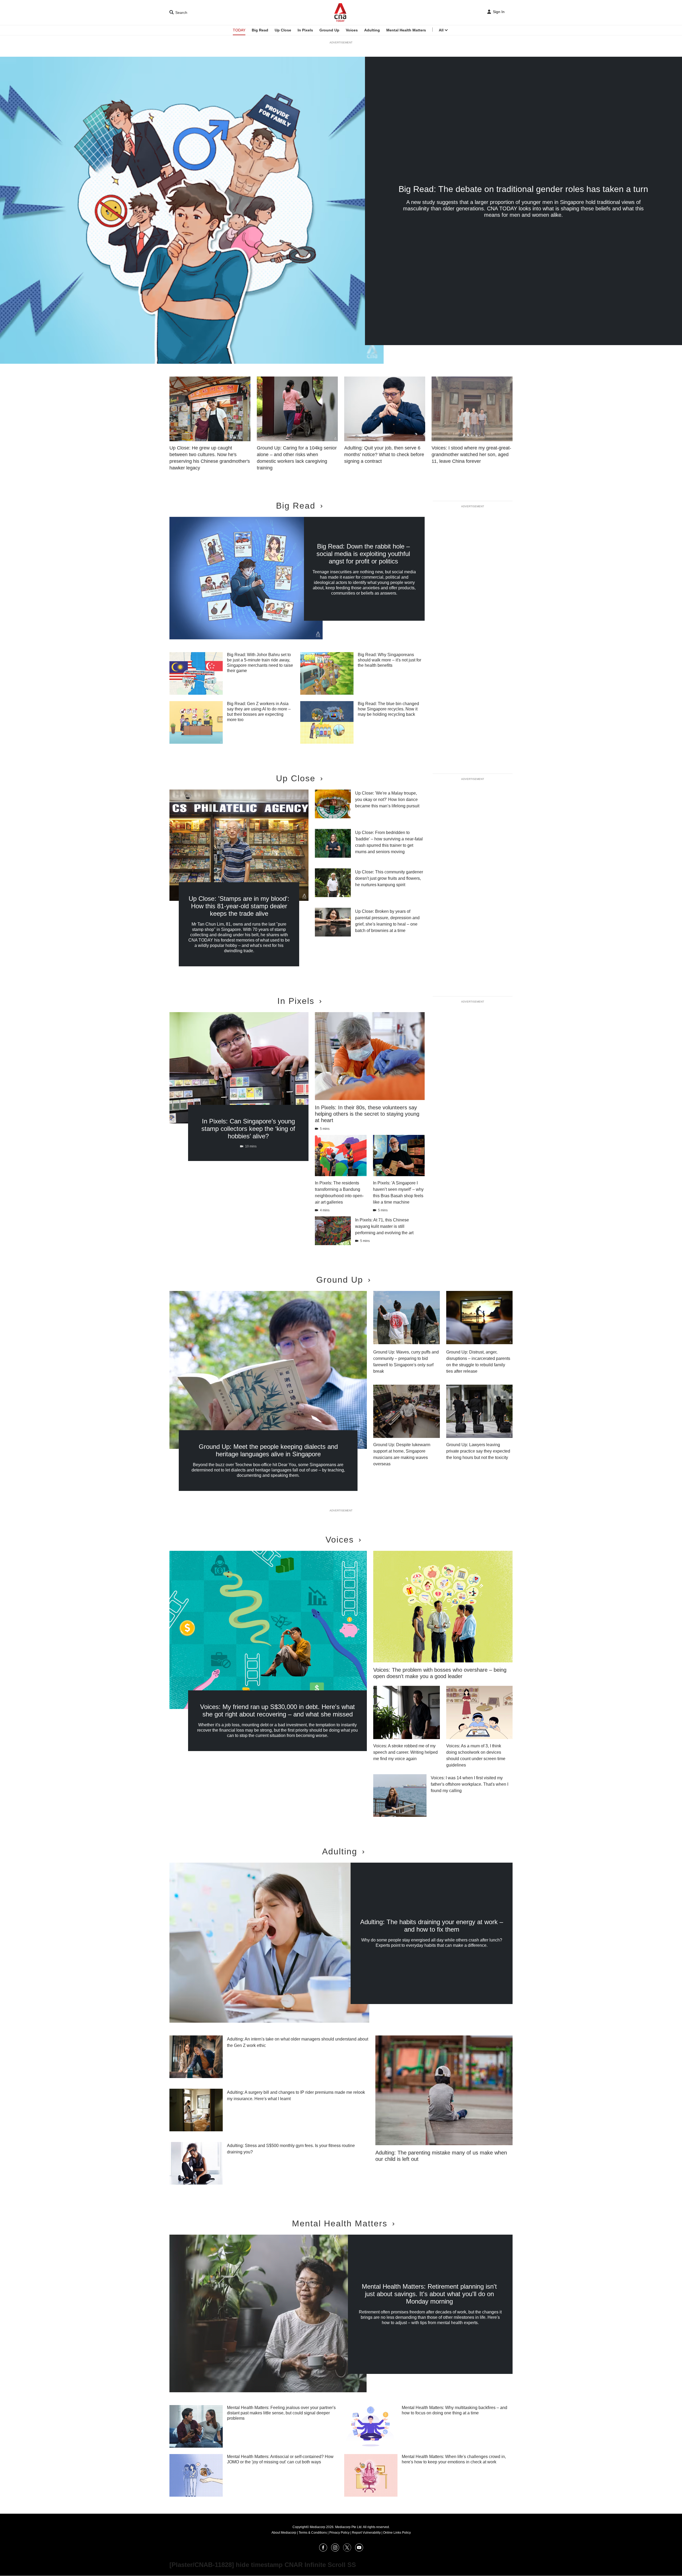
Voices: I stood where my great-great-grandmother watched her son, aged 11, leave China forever (471, 455)
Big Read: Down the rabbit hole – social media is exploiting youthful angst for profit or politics (363, 554)
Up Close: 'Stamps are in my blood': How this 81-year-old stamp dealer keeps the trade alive (239, 906)
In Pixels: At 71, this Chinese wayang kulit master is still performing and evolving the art (384, 1226)
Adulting (372, 30)
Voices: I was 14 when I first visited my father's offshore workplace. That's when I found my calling (470, 1784)
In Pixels (305, 30)
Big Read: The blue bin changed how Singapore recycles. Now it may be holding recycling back (388, 709)
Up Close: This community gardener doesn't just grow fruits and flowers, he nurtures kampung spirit (389, 878)
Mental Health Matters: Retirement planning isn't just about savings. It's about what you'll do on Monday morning (429, 2294)
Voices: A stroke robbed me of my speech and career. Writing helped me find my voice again (405, 1752)
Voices (352, 30)
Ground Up (329, 30)
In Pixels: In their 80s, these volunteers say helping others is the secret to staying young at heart (367, 1114)
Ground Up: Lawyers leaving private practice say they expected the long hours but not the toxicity (478, 1451)
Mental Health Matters (406, 30)
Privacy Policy (339, 2533)
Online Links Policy (397, 2533)
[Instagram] (335, 2550)
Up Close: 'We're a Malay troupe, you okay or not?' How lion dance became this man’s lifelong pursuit (387, 800)
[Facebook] (323, 2550)
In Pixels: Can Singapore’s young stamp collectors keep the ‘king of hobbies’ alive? (248, 1129)
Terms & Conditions (313, 2533)
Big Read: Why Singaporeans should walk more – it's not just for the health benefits (389, 660)
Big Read (260, 30)
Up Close (283, 30)
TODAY (239, 30)
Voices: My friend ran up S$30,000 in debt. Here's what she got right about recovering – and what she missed (277, 1710)
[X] (347, 2550)
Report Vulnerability (366, 2533)
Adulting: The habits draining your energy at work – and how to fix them (432, 1926)
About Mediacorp (284, 2533)
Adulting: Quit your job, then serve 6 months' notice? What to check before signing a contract (384, 455)
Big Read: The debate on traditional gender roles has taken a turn (523, 189)
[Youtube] (359, 2550)
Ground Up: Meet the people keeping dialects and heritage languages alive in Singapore (268, 1450)
